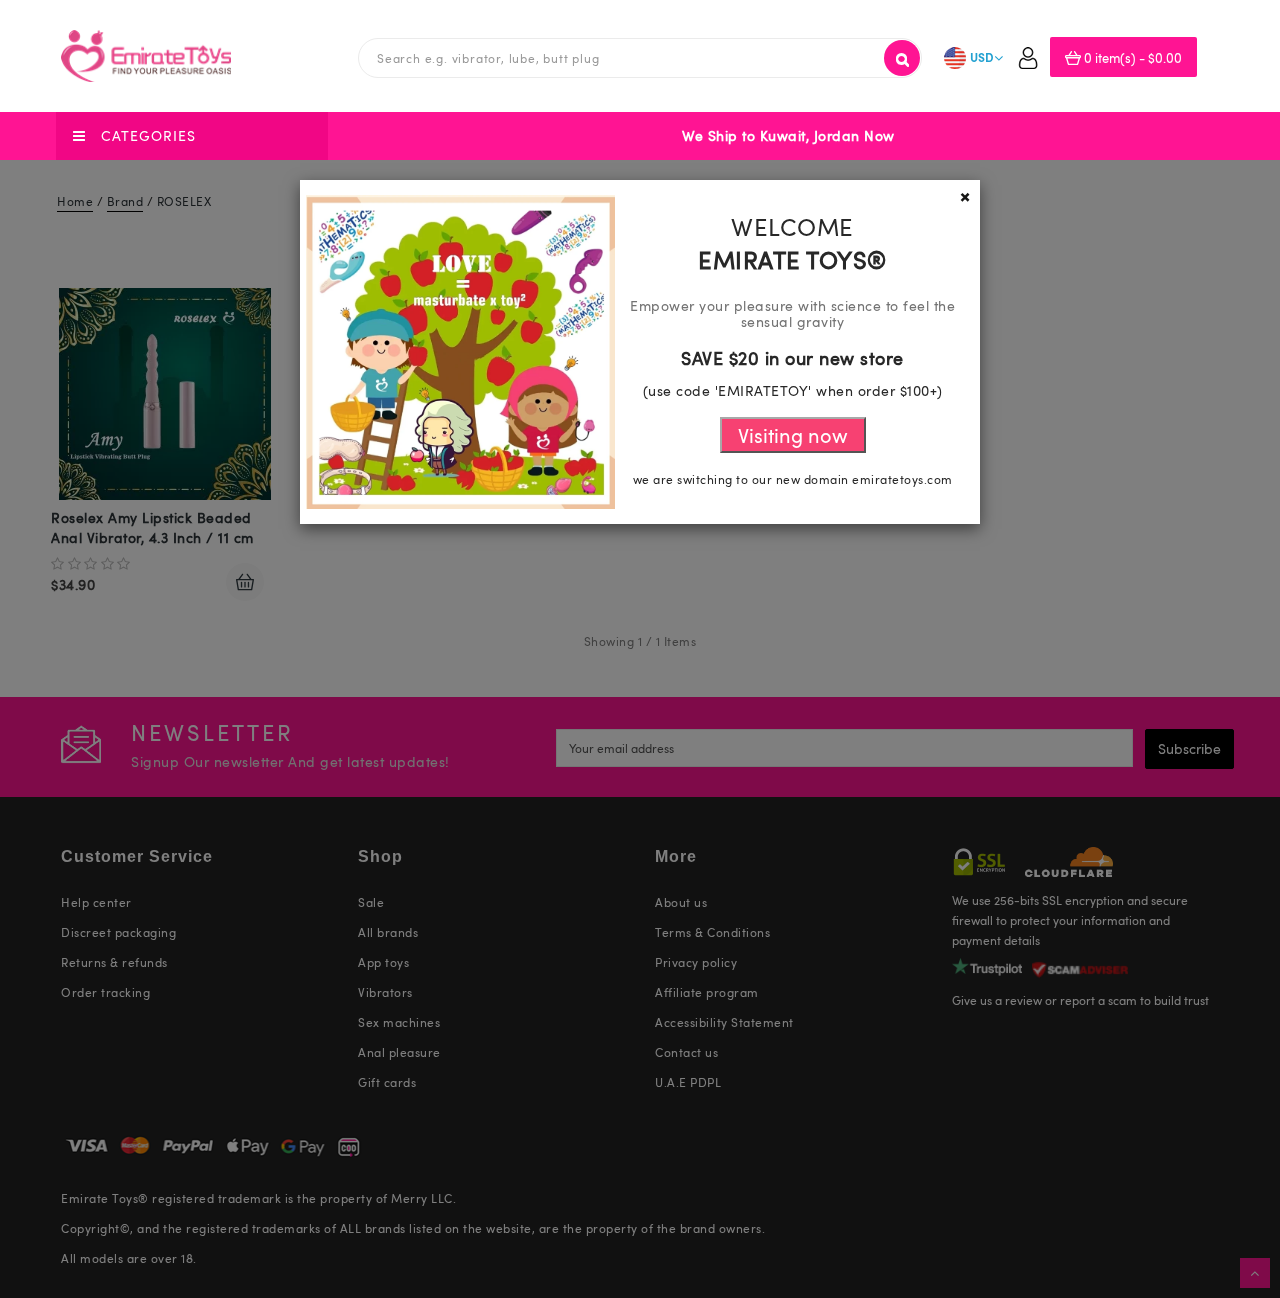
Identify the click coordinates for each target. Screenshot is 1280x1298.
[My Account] (1028, 60)
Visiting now (793, 435)
